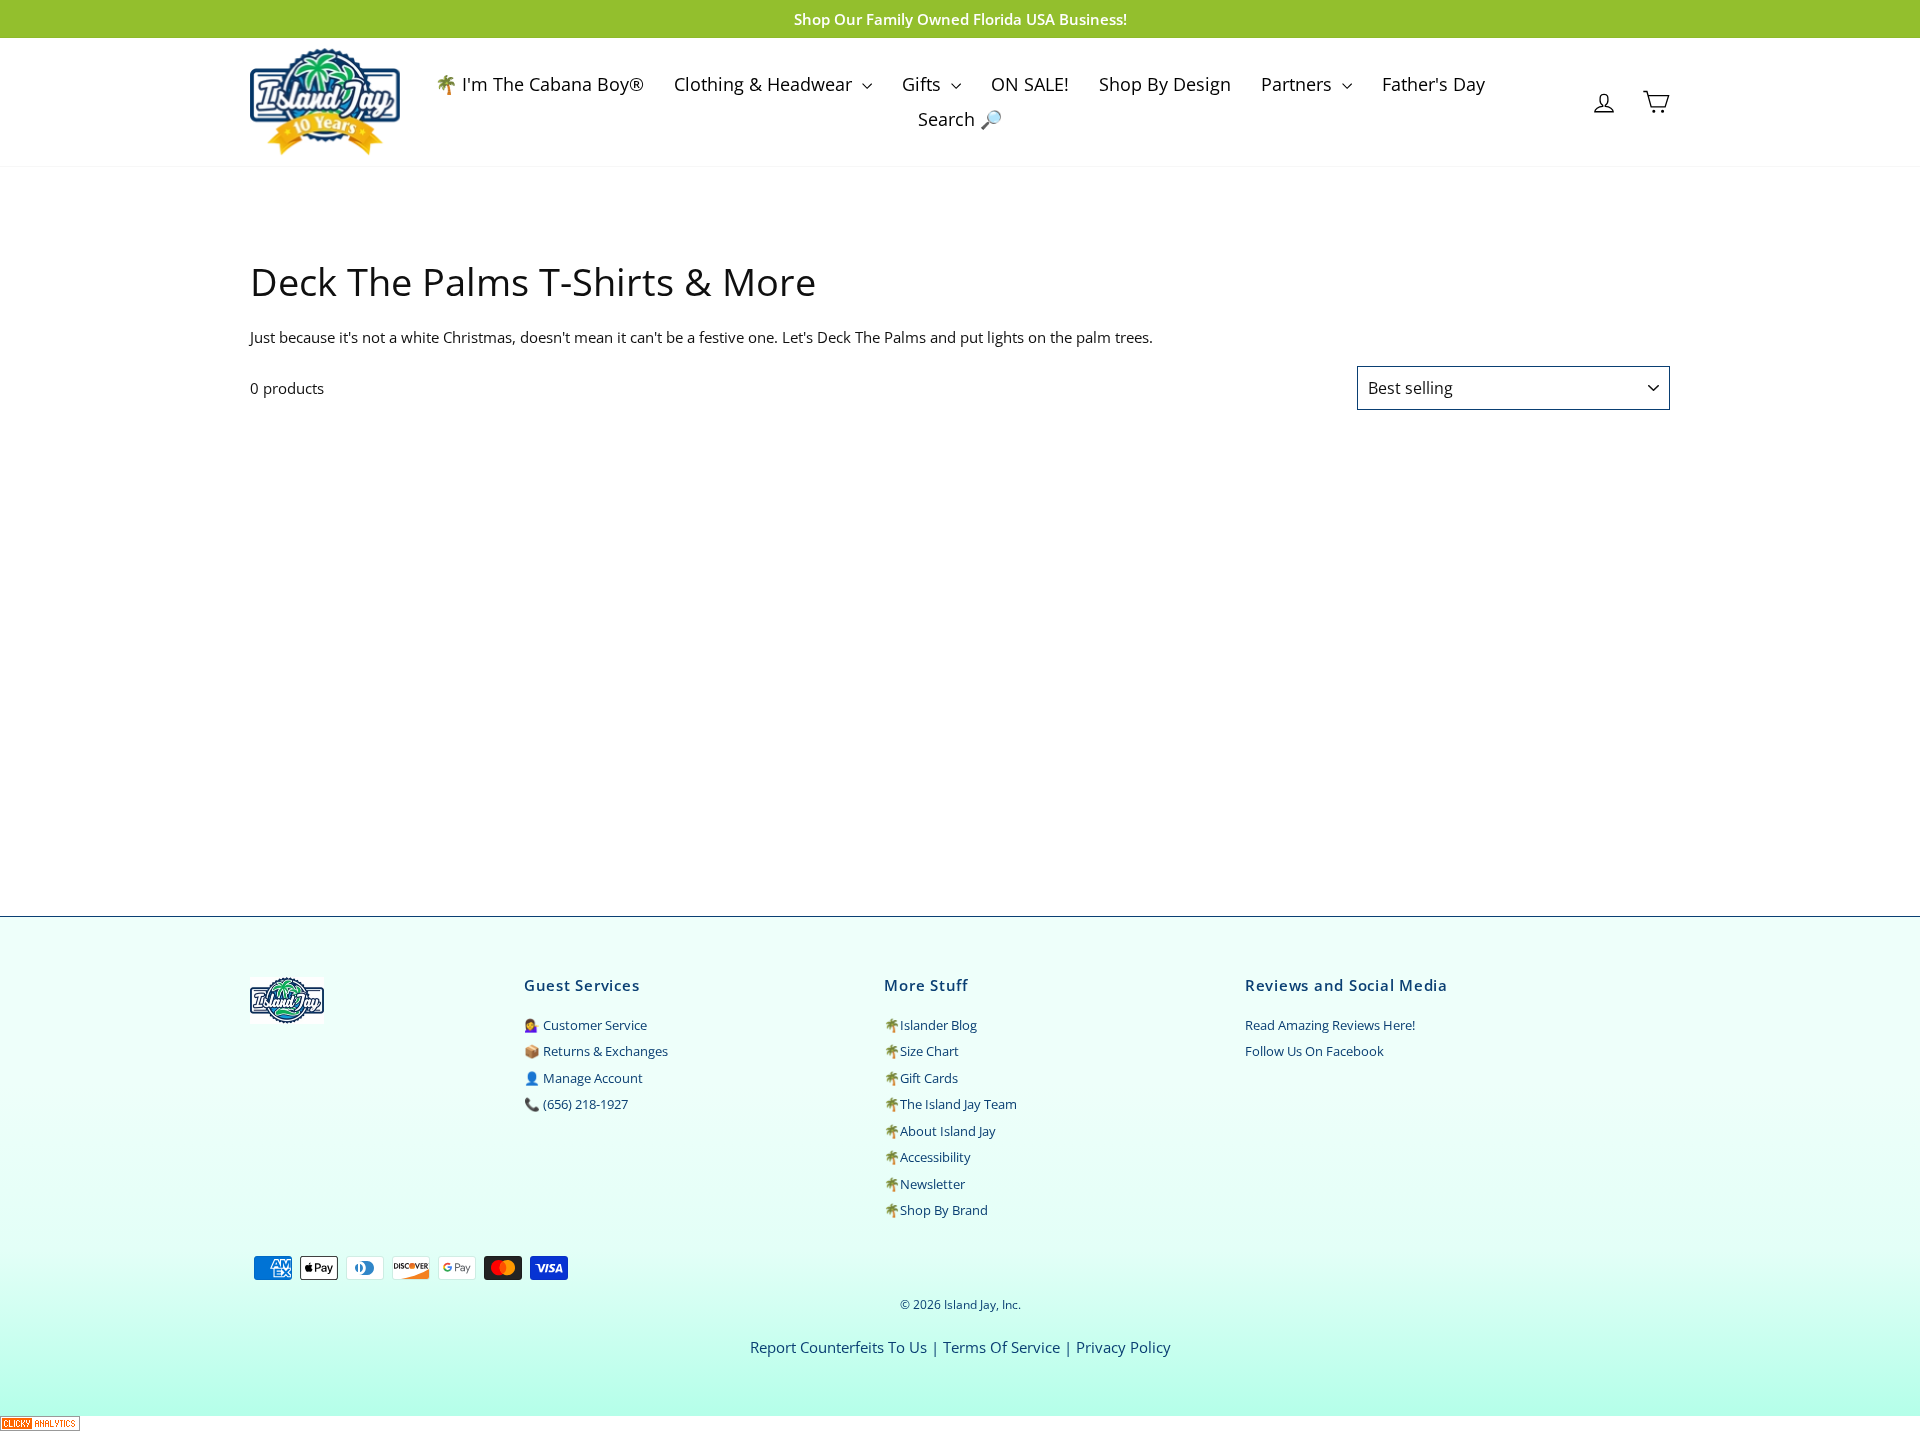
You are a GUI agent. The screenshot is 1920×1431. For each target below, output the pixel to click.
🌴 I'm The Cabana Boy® (539, 84)
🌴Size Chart (921, 1051)
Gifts (924, 84)
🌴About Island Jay (940, 1131)
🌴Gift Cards (921, 1078)
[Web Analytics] (960, 1423)
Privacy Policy (1123, 1347)
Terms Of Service (1001, 1347)
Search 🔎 (960, 119)
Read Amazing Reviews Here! (1330, 1025)
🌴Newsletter (924, 1184)
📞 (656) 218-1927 (576, 1104)
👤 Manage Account (583, 1078)
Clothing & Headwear (765, 84)
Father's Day (1433, 84)
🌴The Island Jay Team (950, 1104)
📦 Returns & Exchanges (596, 1051)
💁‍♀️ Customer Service (585, 1025)
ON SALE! (1030, 84)
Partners (1299, 84)
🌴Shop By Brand (936, 1210)
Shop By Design (1165, 84)
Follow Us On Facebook (1314, 1051)
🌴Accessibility (927, 1157)
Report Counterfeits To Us (838, 1347)
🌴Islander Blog (930, 1025)
